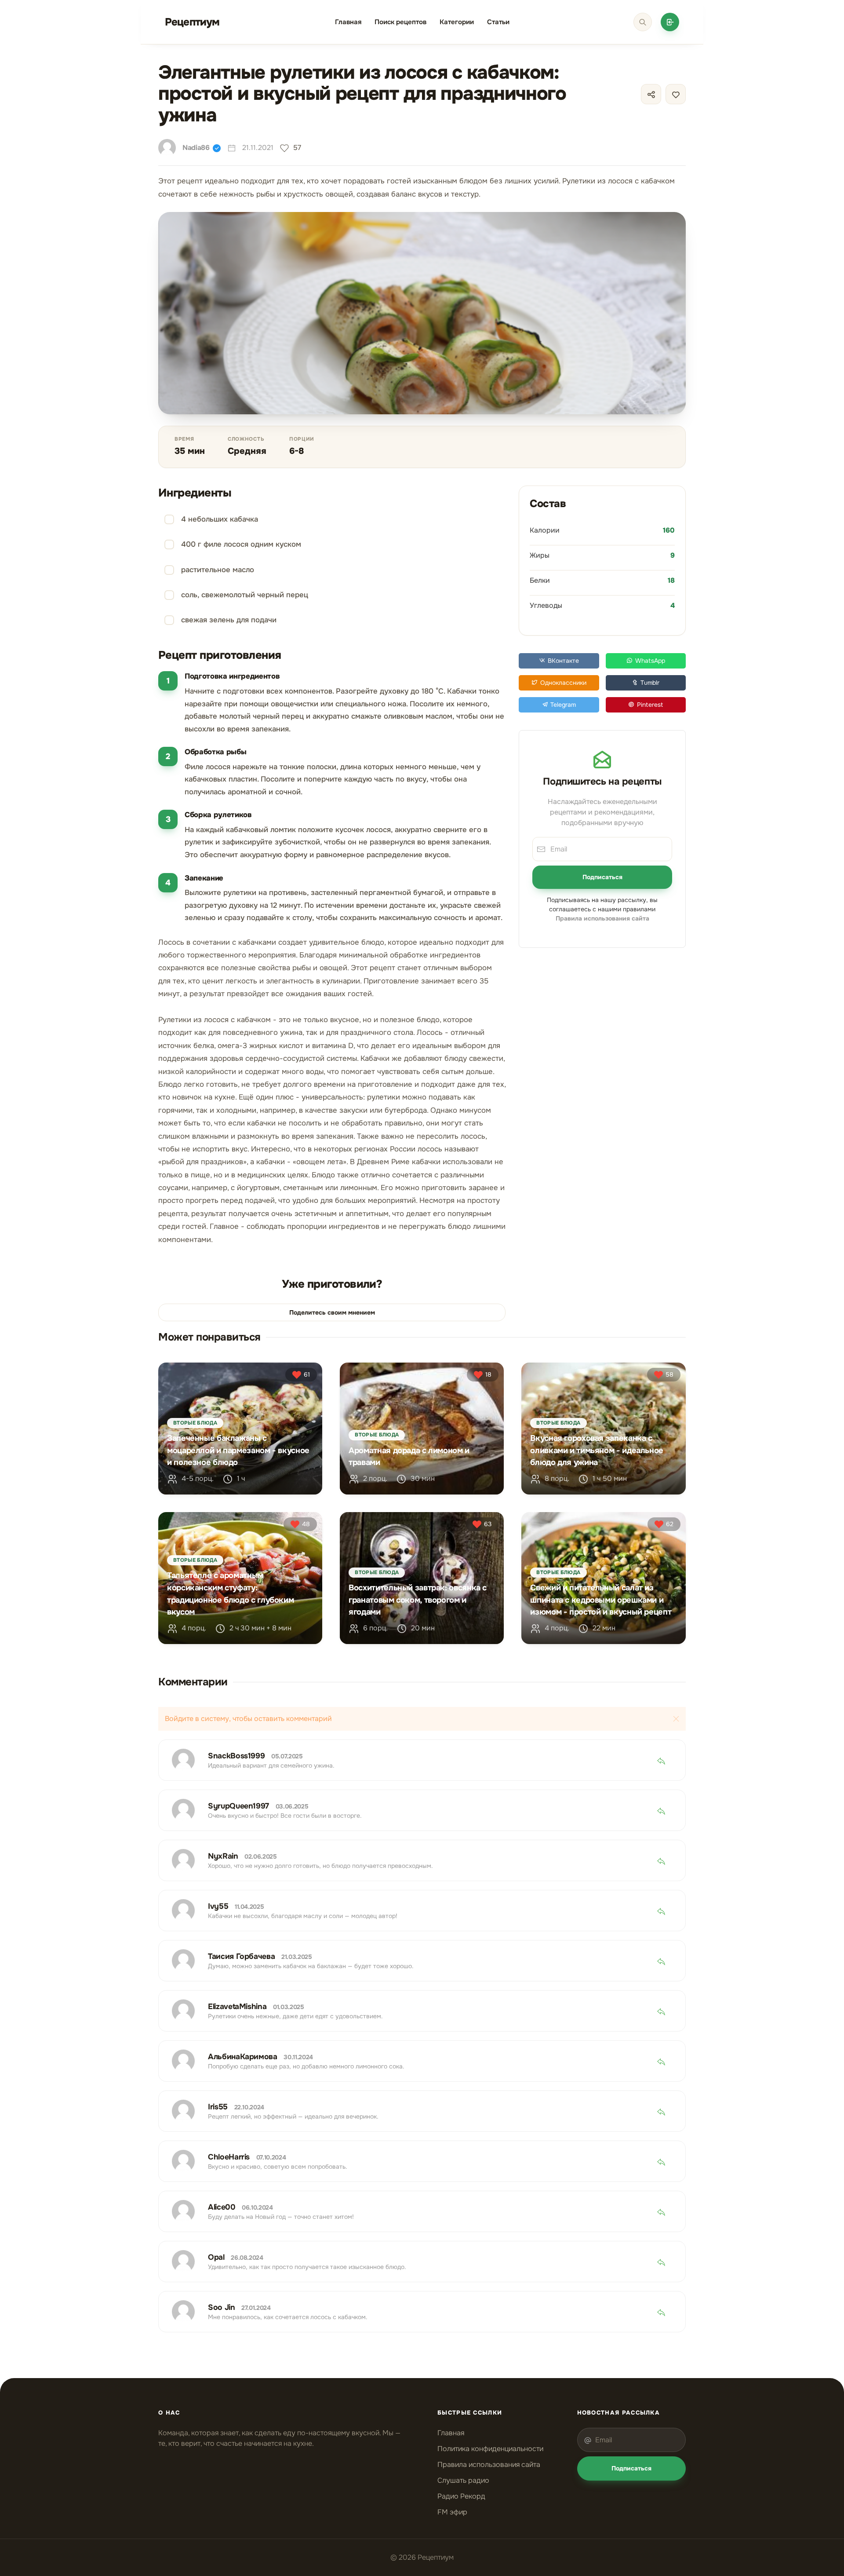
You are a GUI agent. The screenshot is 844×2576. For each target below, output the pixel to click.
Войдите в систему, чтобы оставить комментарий (248, 1719)
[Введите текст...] (643, 22)
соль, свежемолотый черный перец (245, 595)
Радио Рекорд (461, 2496)
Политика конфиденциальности (490, 2449)
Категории (457, 22)
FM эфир (452, 2512)
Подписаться (602, 877)
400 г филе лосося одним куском (241, 544)
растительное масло (218, 570)
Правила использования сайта (489, 2465)
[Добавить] (670, 22)
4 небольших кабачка (220, 519)
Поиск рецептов (400, 22)
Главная (348, 22)
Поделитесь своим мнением (332, 1312)
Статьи (498, 22)
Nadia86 (196, 148)
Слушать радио (463, 2480)
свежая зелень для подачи (229, 620)
